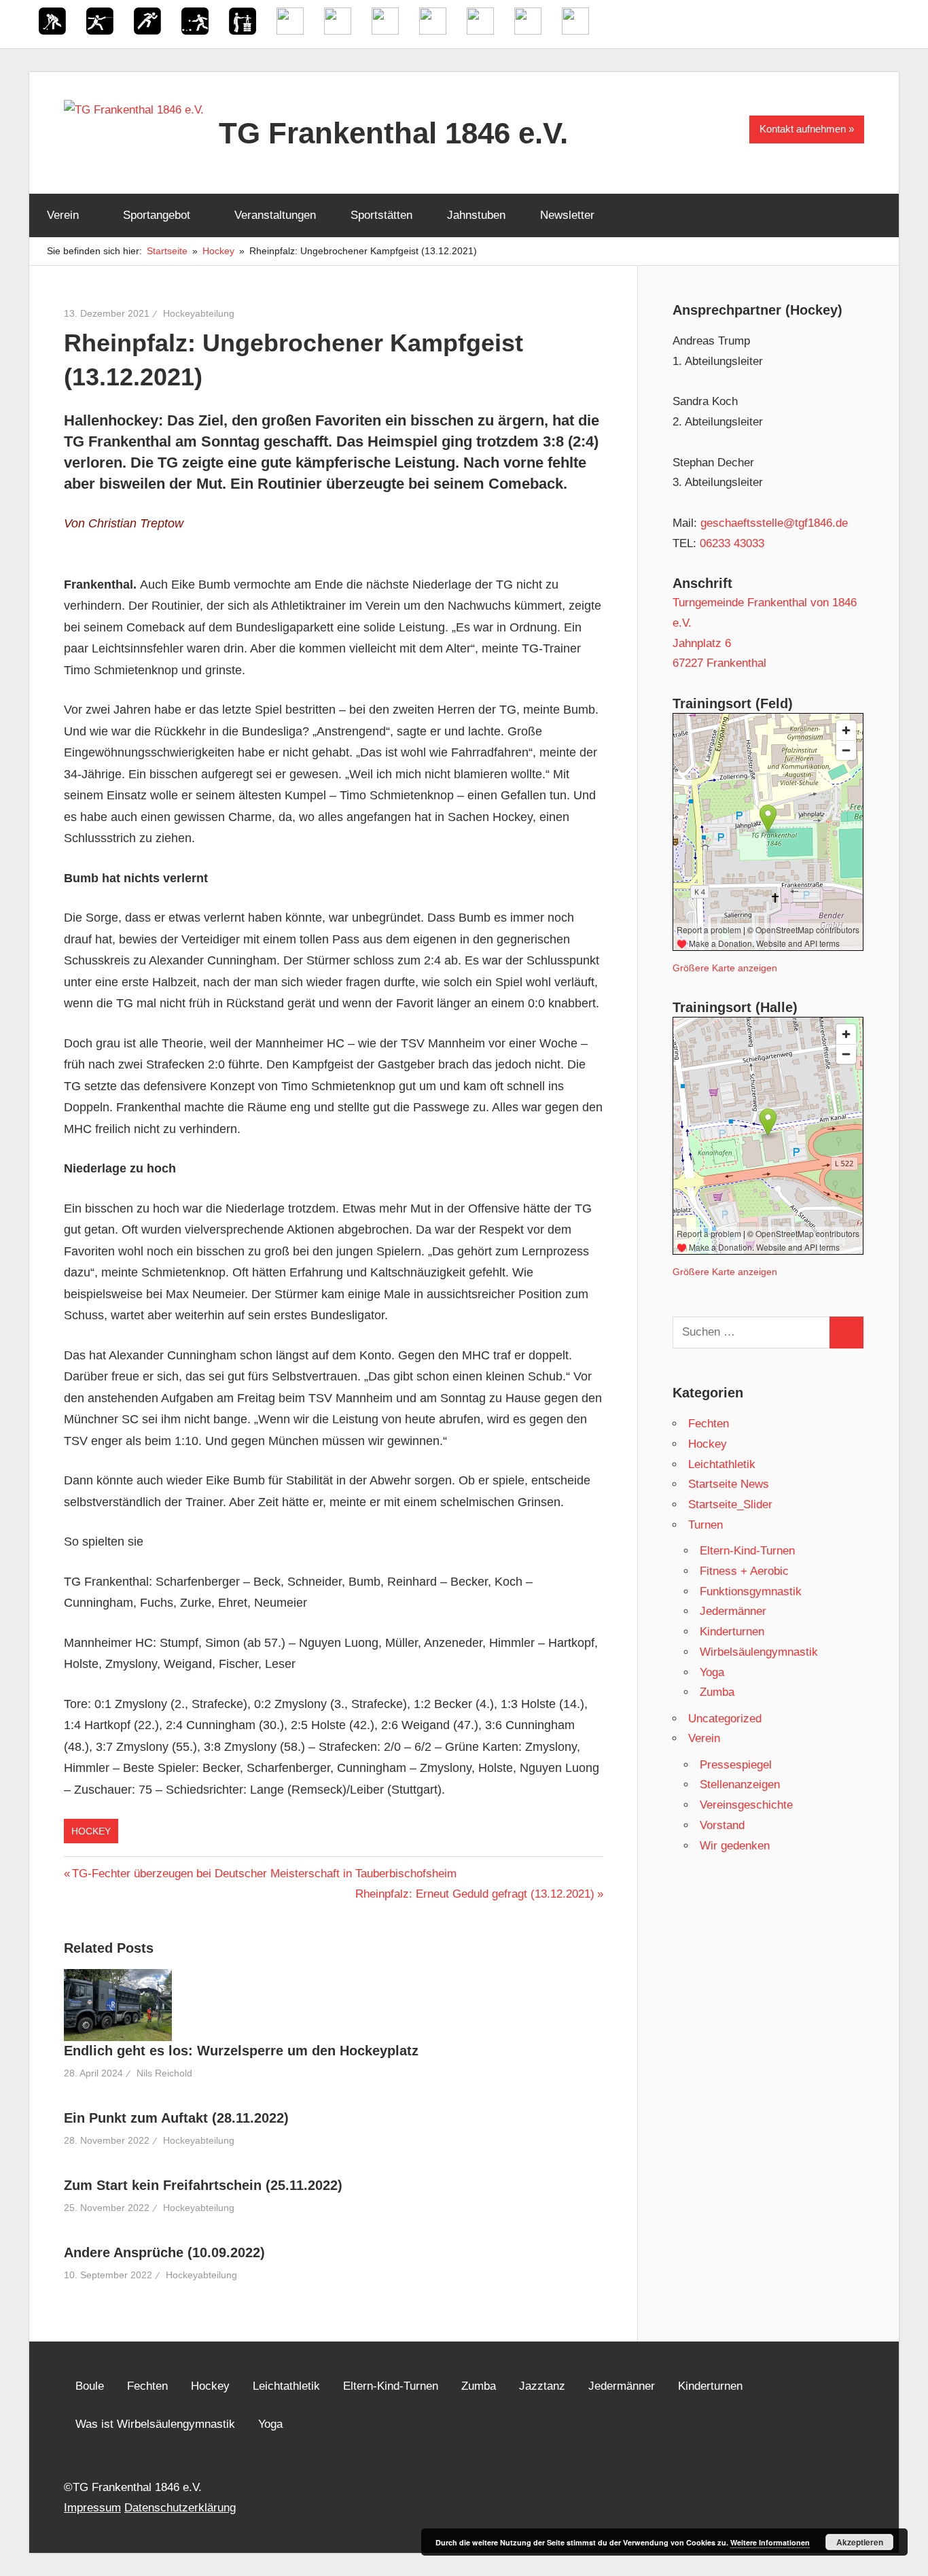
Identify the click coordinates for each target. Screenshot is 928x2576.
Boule (90, 2386)
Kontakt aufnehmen (803, 129)
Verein (63, 215)
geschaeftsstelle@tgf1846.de (774, 523)
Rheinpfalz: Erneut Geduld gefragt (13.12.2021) (475, 1894)
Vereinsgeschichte (746, 1805)
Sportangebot (157, 215)
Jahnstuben (476, 215)
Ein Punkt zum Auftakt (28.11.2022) (176, 2118)
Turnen (706, 1525)
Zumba (717, 1692)
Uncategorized (725, 1719)
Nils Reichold (164, 2073)
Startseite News (729, 1484)
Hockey (91, 1831)
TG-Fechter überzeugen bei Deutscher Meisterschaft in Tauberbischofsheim (264, 1874)
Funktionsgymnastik (751, 1591)
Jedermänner (733, 1611)
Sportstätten (381, 215)
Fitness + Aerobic (744, 1571)
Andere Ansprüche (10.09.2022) (164, 2252)
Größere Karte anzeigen (725, 968)
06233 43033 (732, 543)
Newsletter (567, 215)
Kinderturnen (732, 1632)
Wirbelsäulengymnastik (759, 1652)
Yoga (712, 1672)
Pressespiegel (736, 1765)
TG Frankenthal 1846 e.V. (393, 133)
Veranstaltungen (275, 215)
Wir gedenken (735, 1846)
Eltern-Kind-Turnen (747, 1551)
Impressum (92, 2508)
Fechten (709, 1424)
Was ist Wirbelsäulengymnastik (155, 2424)
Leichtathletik (722, 1464)
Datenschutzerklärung (180, 2508)
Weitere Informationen (770, 2542)
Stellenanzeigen (740, 1785)
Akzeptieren (860, 2542)
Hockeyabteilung (199, 313)
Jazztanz (542, 2386)
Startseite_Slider (730, 1504)
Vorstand (722, 1825)
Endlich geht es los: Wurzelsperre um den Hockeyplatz (241, 2051)
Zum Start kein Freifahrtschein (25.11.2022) (203, 2185)
